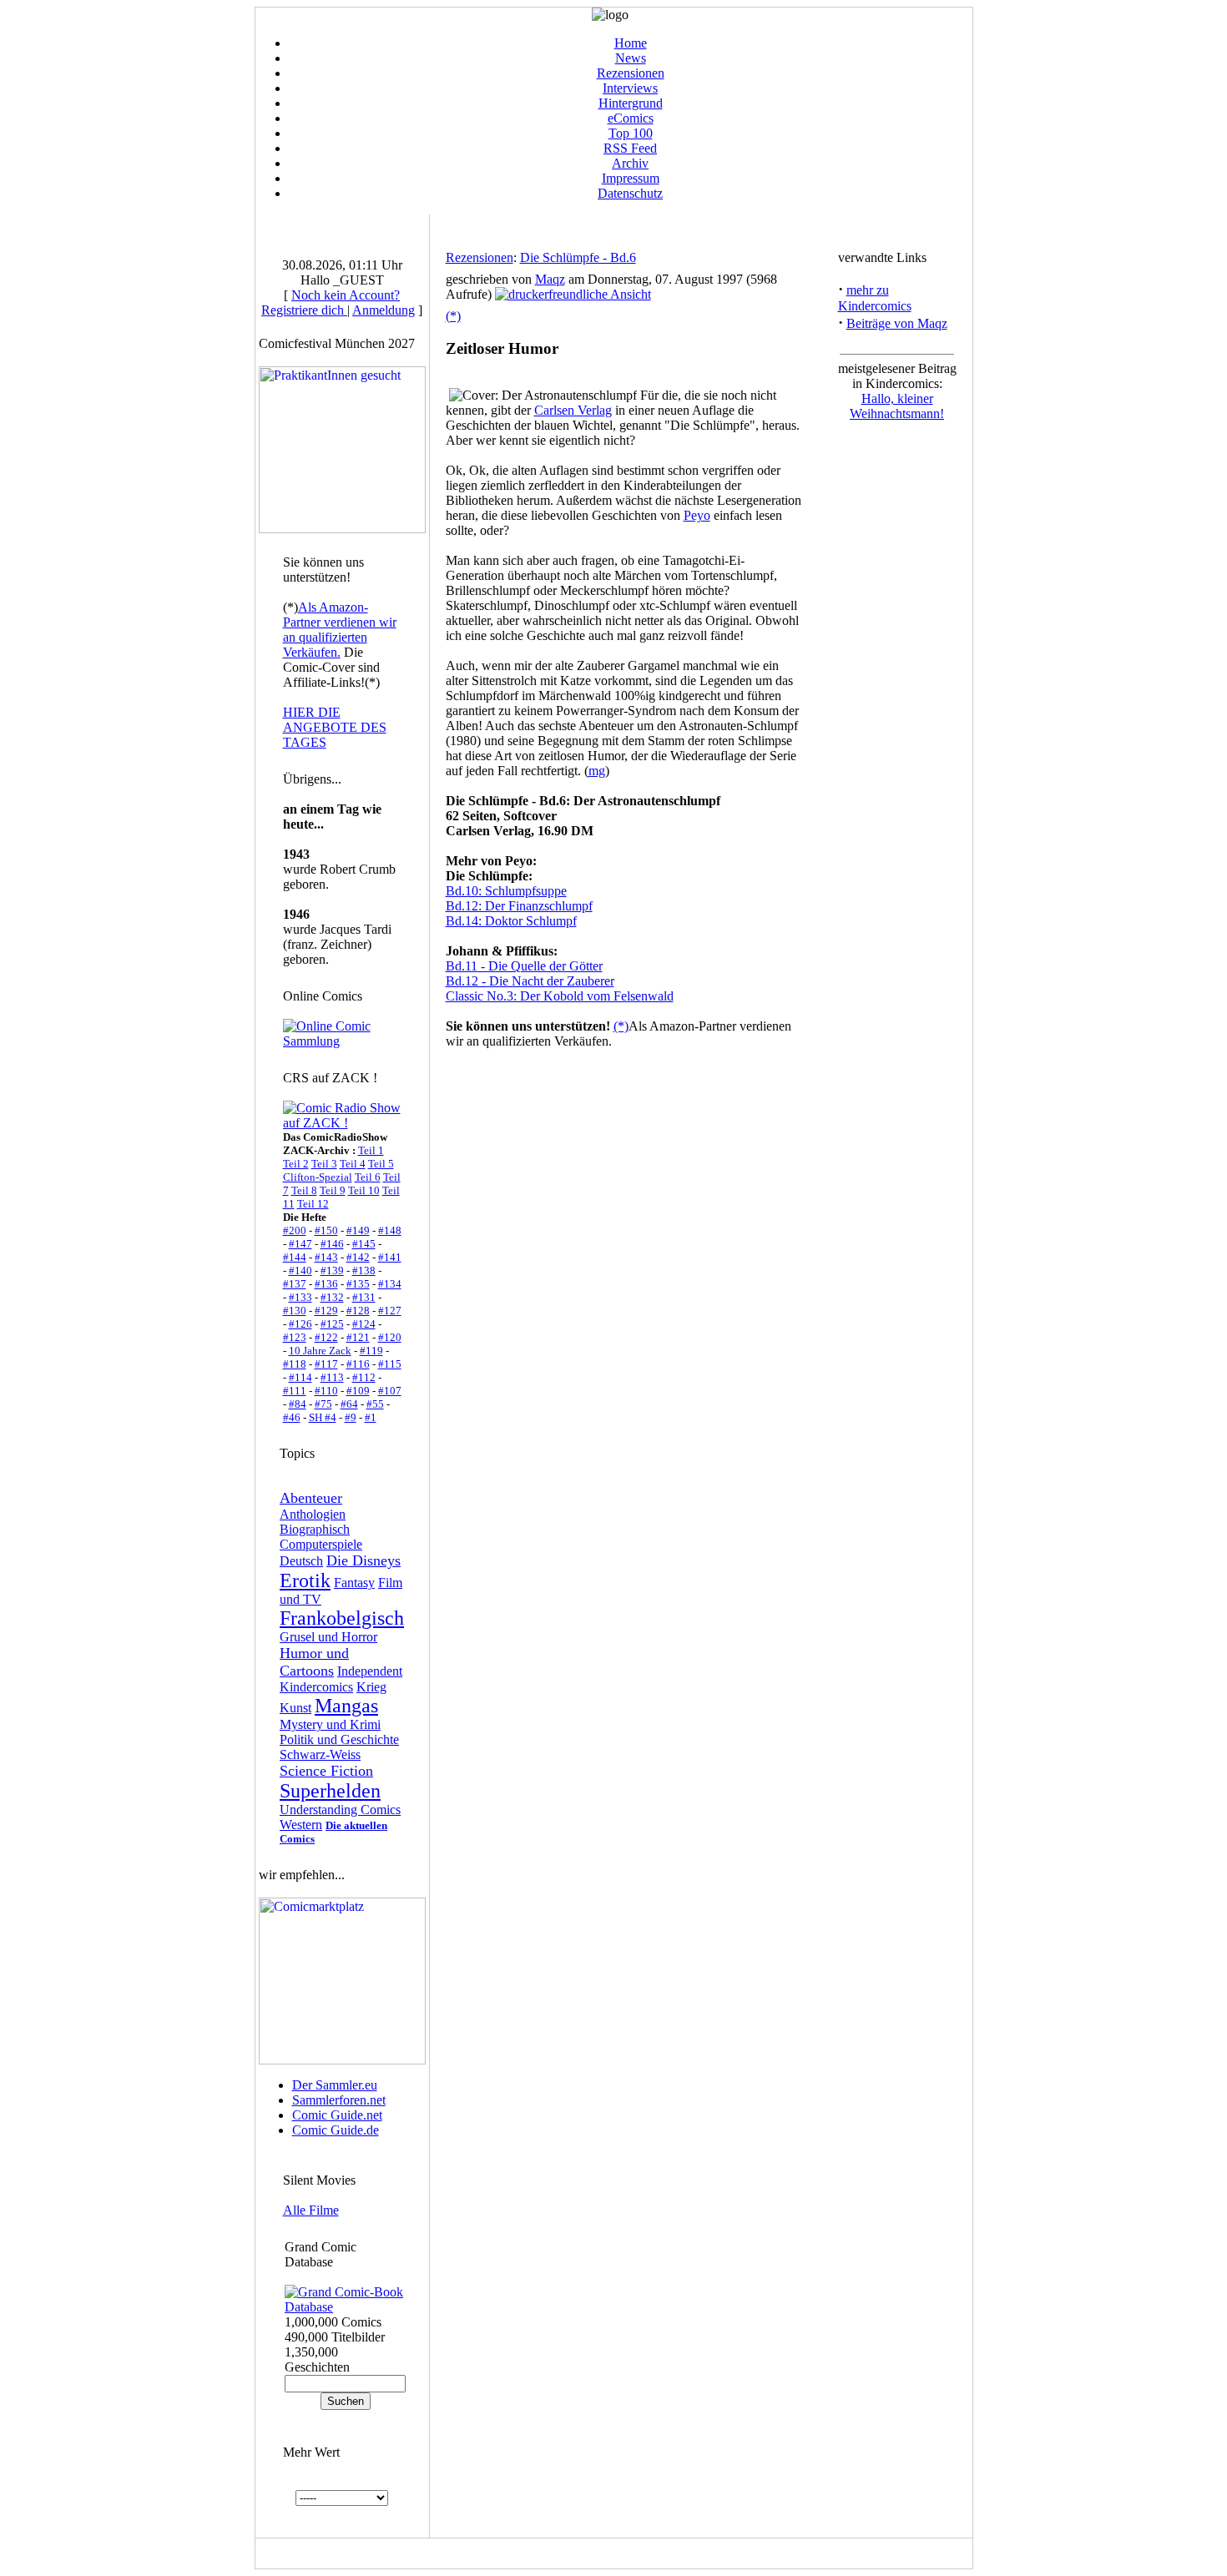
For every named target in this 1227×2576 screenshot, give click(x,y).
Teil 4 (353, 1164)
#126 (300, 1324)
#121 (358, 1337)
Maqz (550, 279)
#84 (298, 1404)
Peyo (697, 515)
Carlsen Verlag (573, 410)
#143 (326, 1257)
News (631, 58)
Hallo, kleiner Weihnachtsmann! (897, 406)
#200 (295, 1230)
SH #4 (323, 1417)
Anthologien (313, 1514)
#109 (358, 1391)
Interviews (630, 88)
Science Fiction (326, 1771)
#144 (295, 1257)
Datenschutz (630, 193)
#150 (326, 1230)
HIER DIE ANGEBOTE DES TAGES (335, 727)
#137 (295, 1284)
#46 (292, 1417)
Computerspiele (321, 1544)
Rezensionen (631, 73)
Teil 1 (371, 1150)
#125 (332, 1324)
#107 (390, 1391)
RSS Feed (630, 148)
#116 (358, 1364)
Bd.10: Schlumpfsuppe (506, 891)
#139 (332, 1270)
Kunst (295, 1708)
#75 (323, 1404)
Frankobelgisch (342, 1618)
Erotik (305, 1580)
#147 (300, 1244)
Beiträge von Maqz (897, 323)
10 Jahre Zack (320, 1351)
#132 (332, 1297)
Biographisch (315, 1529)
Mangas (346, 1706)
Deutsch (301, 1561)
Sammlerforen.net (339, 2100)
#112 (364, 1377)
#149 (358, 1230)
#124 (364, 1324)
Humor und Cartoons (314, 1662)
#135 (358, 1284)
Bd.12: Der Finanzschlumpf (519, 906)
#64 (349, 1404)
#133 (300, 1297)
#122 (326, 1337)
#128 (358, 1311)
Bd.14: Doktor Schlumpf (511, 921)
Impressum (631, 178)
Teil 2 (296, 1164)
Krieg (371, 1687)
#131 (364, 1297)
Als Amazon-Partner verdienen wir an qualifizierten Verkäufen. (340, 630)
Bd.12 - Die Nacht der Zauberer (530, 981)
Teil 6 (368, 1177)
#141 (390, 1257)
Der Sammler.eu (335, 2085)
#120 (390, 1337)
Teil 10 (364, 1190)
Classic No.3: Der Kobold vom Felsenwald (560, 996)
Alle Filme (311, 2210)
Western (301, 1825)
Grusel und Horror (328, 1637)
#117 (326, 1364)
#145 (364, 1244)
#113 (332, 1377)
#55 (375, 1404)
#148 (390, 1230)
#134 (390, 1284)
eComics (631, 118)
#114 (300, 1377)
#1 (371, 1417)
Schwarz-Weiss (320, 1754)
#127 (390, 1311)
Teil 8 (304, 1190)
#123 (295, 1337)
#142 (358, 1257)
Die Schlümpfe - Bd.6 (578, 257)
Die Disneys (364, 1560)
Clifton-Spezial (318, 1177)
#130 (295, 1311)
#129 (326, 1311)
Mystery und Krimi (330, 1724)
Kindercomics (316, 1687)
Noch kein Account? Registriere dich (331, 302)
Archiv (630, 163)
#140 (300, 1270)
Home (631, 43)
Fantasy (354, 1583)
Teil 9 (333, 1190)
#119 (371, 1351)
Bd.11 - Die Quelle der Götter (524, 966)
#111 (295, 1391)
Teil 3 (324, 1164)
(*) (453, 316)
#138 (364, 1270)
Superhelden (330, 1791)
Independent (370, 1671)
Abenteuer (311, 1498)
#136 (326, 1284)
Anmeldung (384, 310)
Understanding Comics (340, 1810)
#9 (351, 1417)
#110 (326, 1391)
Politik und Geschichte (339, 1739)
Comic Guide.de (336, 2130)
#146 (332, 1244)
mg (597, 771)
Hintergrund (631, 103)
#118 (295, 1364)
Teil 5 (381, 1164)
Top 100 (631, 133)
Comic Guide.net (337, 2115)
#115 (390, 1364)
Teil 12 (313, 1204)
